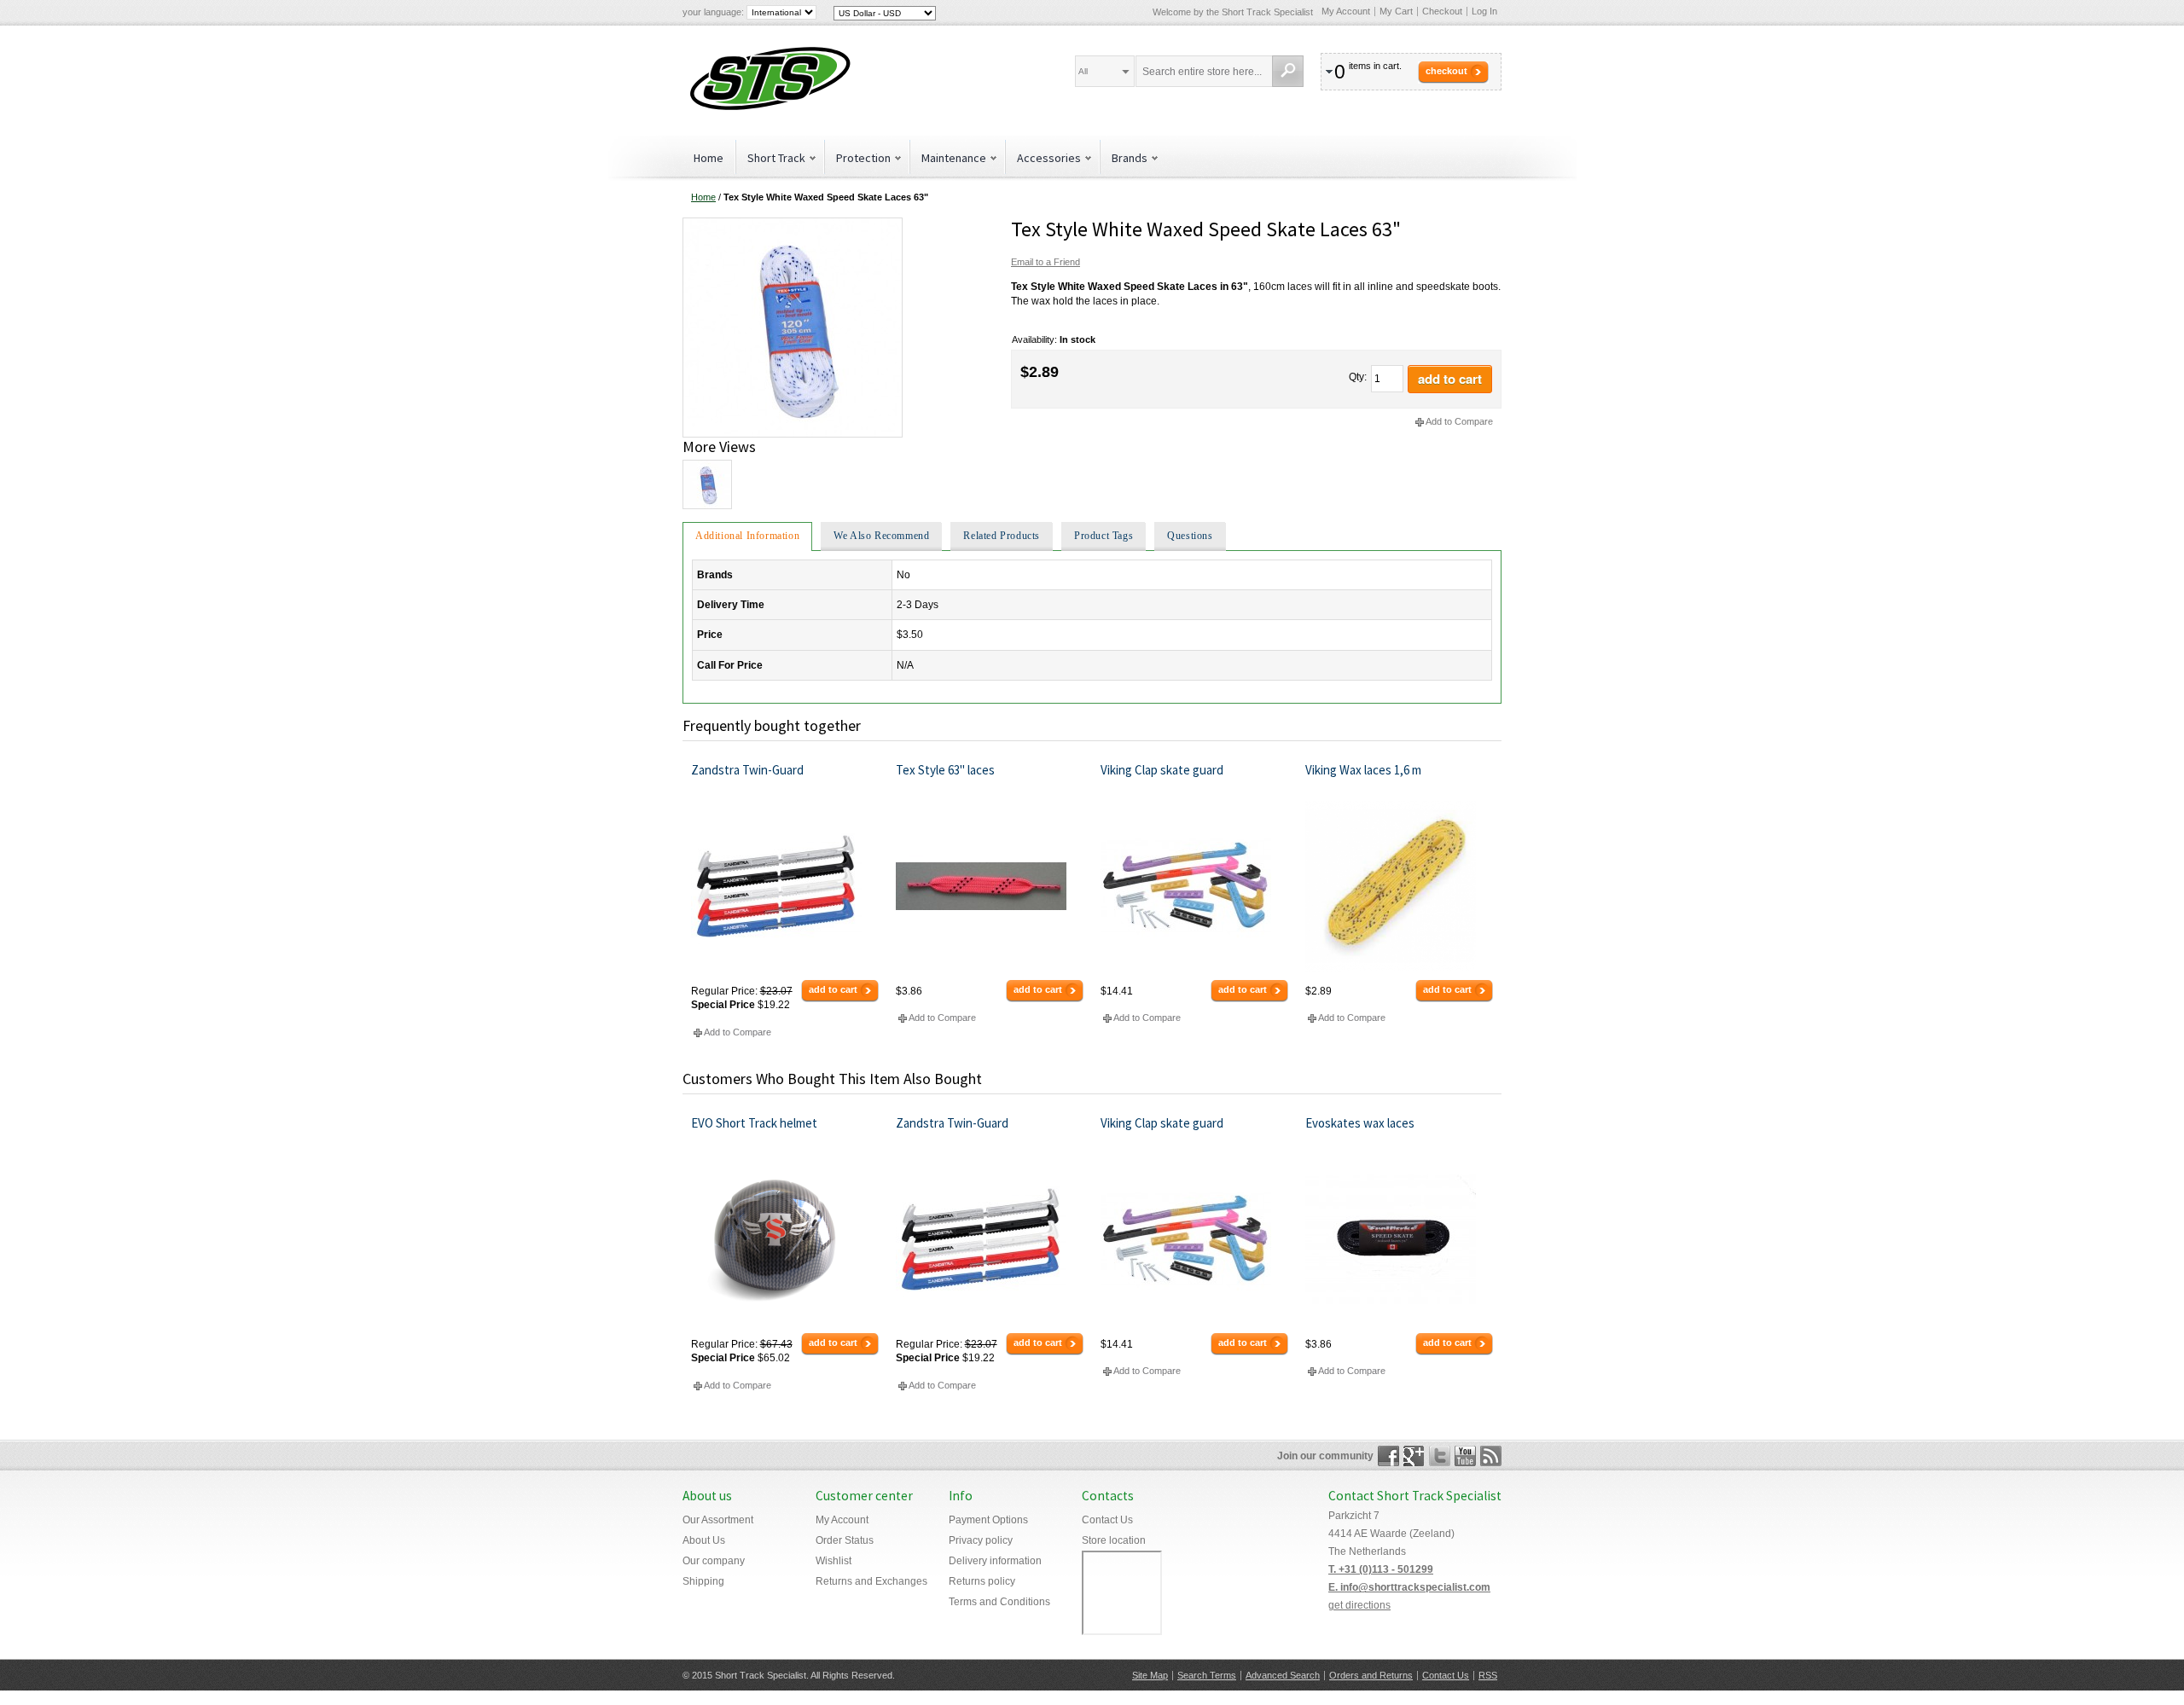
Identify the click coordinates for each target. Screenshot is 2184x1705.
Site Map (1150, 1675)
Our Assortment (718, 1520)
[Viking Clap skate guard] (1195, 886)
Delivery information (995, 1561)
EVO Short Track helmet (754, 1123)
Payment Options (988, 1520)
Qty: (1358, 377)
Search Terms (1207, 1675)
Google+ (1414, 1456)
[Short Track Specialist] (768, 81)
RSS (1488, 1675)
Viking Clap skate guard (1162, 770)
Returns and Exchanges (871, 1581)
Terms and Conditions (999, 1602)
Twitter (1440, 1456)
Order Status (845, 1540)
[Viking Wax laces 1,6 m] (1400, 886)
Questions (1190, 536)
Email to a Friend (1046, 262)
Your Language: (713, 12)
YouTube (1465, 1456)
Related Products (1002, 536)
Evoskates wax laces (1360, 1123)
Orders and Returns (1371, 1675)
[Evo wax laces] (1400, 1239)
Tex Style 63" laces (945, 770)
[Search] (1288, 71)
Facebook (1388, 1456)
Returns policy (982, 1581)
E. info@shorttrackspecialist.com (1409, 1587)
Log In (1484, 11)
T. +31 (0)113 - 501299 (1381, 1569)
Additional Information (747, 536)
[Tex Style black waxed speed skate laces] (793, 224)
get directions (1359, 1605)
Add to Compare (1459, 421)
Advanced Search (1283, 1675)
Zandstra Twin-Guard (747, 770)
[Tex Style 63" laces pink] (990, 886)
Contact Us (1107, 1520)
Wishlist (834, 1561)
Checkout (1442, 11)
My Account (1346, 11)
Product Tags (1104, 536)
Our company (714, 1561)
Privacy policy (981, 1540)
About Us (704, 1540)
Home (709, 158)
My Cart (1396, 11)
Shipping (703, 1581)
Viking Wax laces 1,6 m (1363, 770)
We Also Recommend (881, 536)
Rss (1491, 1456)
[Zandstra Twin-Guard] (785, 886)
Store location (1114, 1540)
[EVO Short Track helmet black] (785, 1239)
